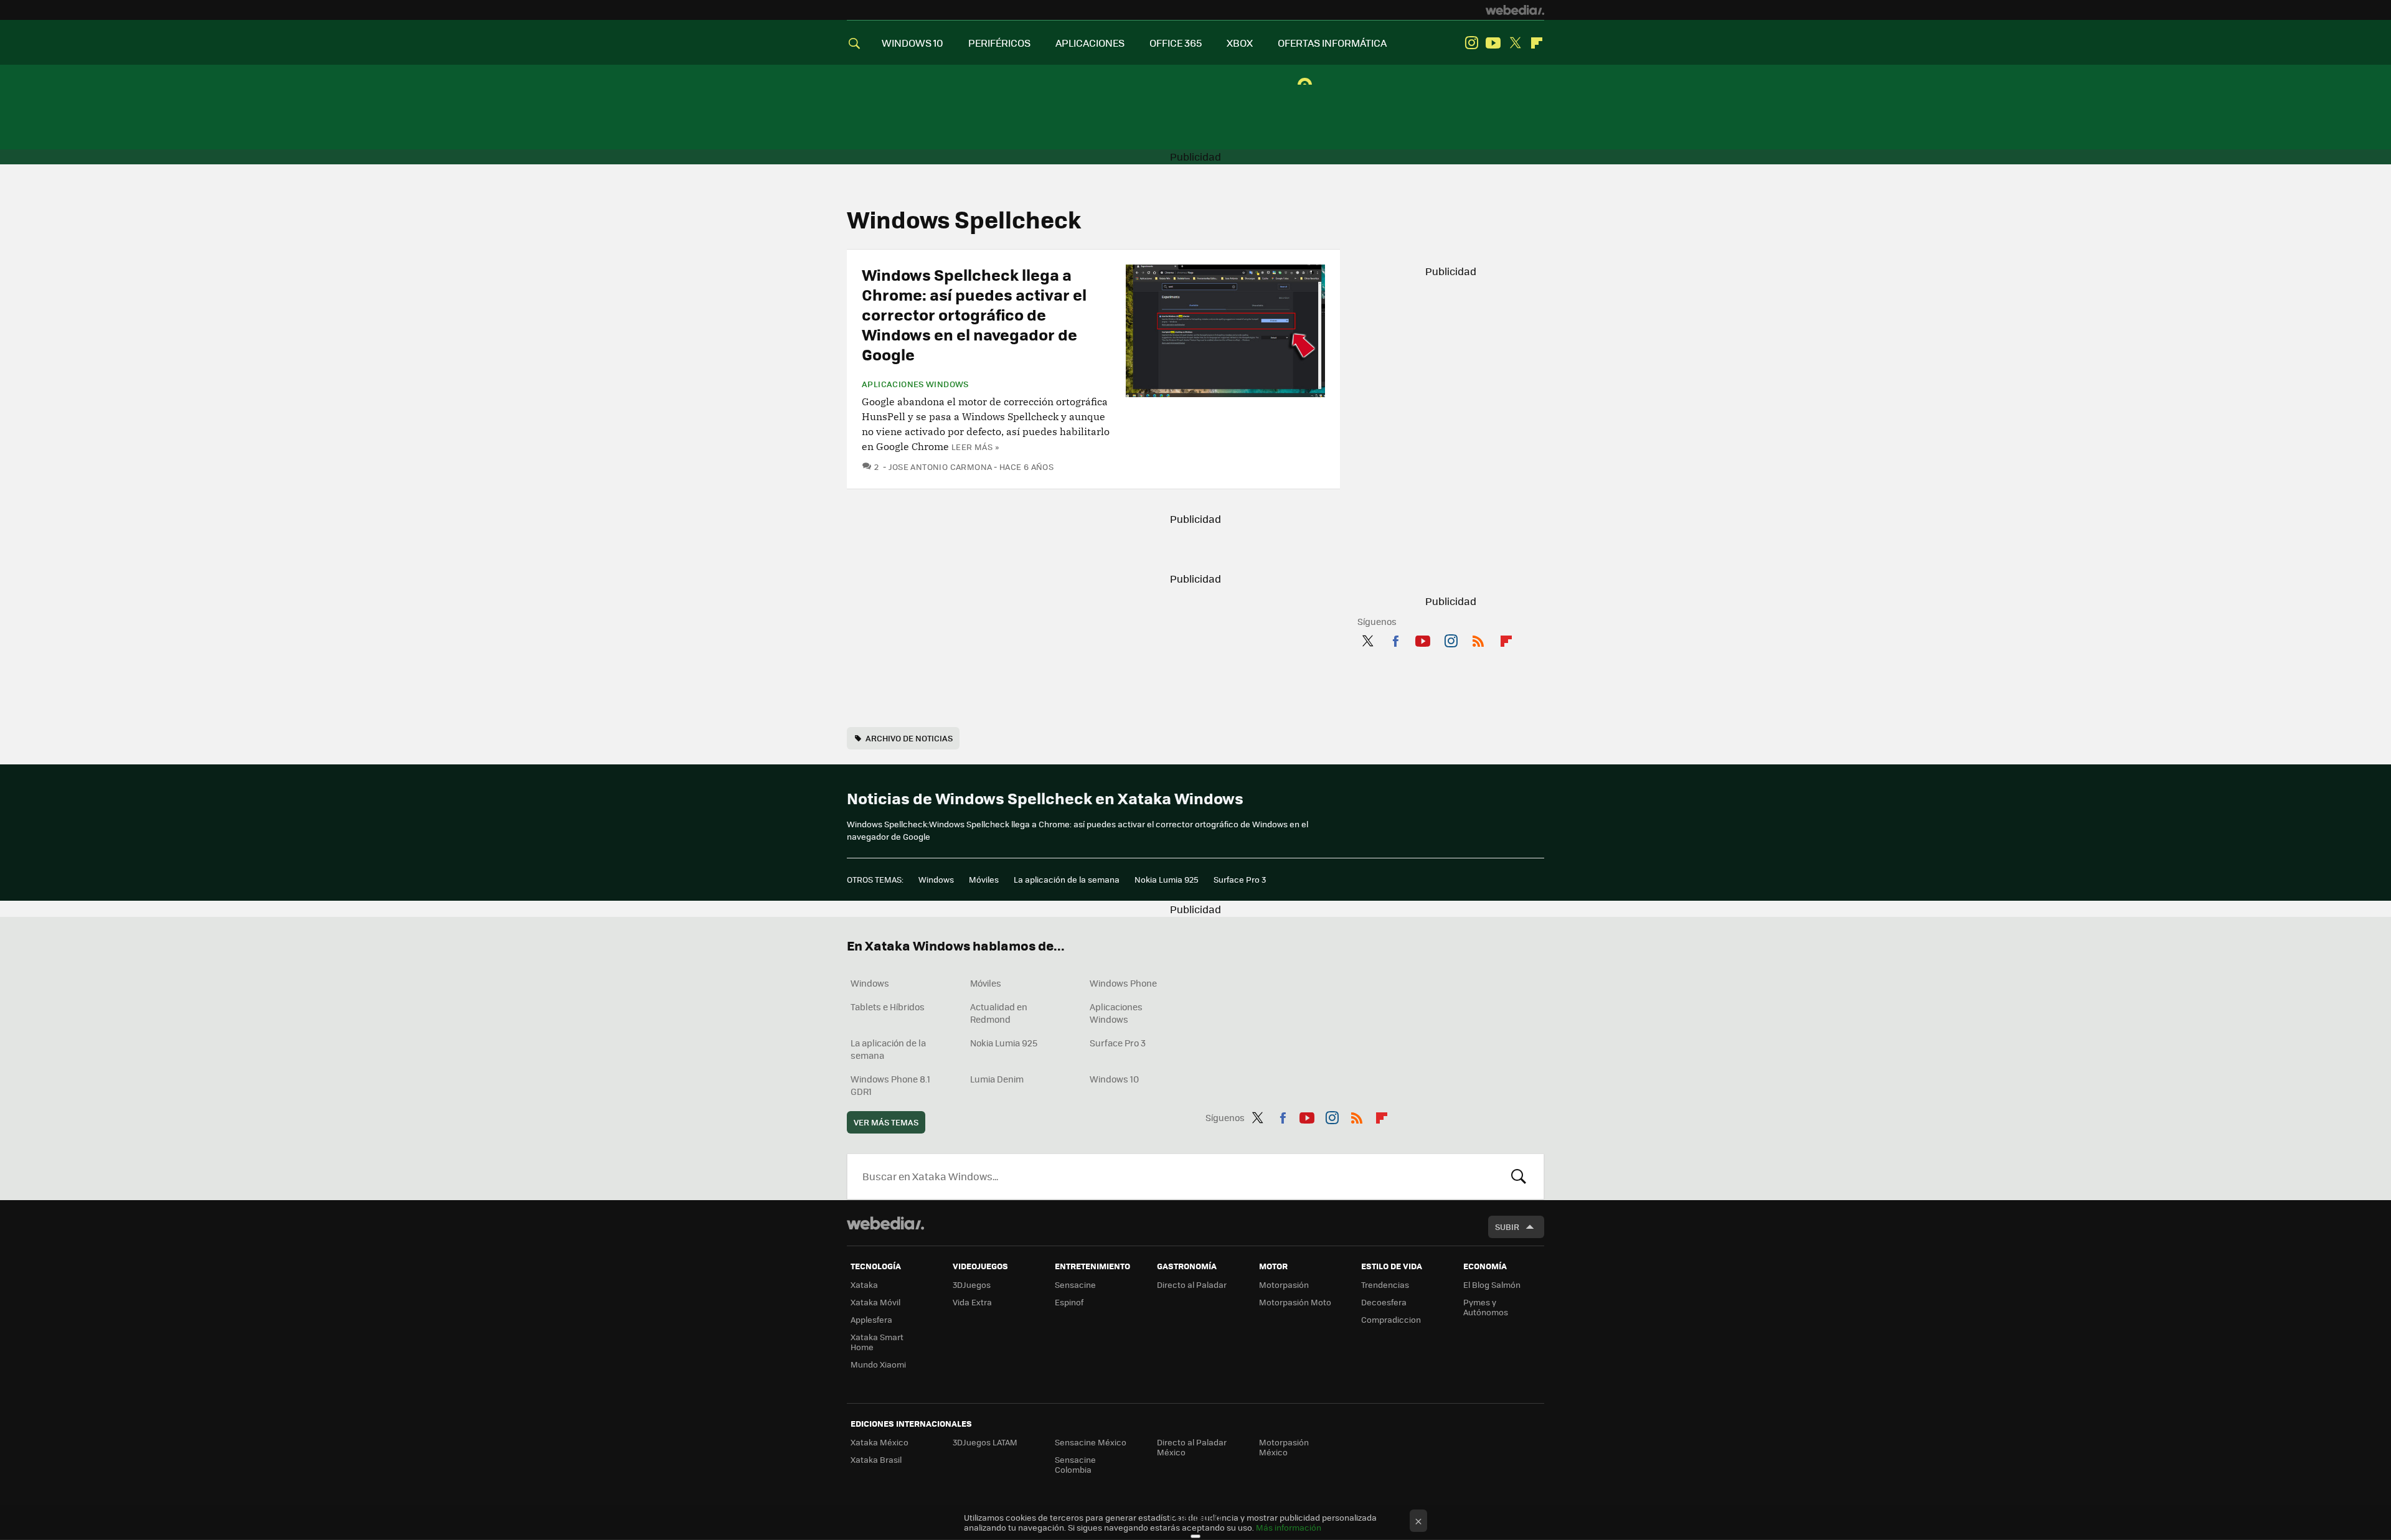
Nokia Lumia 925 (1167, 879)
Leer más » (975, 447)
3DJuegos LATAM (985, 1442)
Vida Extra (972, 1302)
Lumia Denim (997, 1079)
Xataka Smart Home (877, 1342)
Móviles (984, 879)
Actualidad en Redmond (999, 1013)
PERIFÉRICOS (999, 43)
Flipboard (1537, 43)
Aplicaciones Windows (915, 384)
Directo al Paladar (1192, 1284)
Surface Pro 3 (1240, 879)
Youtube (1493, 43)
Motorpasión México (1284, 1447)
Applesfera (871, 1319)
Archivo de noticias (909, 738)
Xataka (864, 1284)
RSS (1478, 639)
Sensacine (1075, 1284)
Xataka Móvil (875, 1302)
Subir (1507, 1227)
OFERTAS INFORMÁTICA (1332, 43)
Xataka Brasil (876, 1459)
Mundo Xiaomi (878, 1364)
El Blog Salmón (1492, 1284)
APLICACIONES (1090, 43)
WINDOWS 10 (913, 43)
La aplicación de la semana (1067, 879)
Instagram (1471, 43)
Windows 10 (1114, 1079)
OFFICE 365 (1176, 43)
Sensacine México (1091, 1442)
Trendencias (1385, 1284)
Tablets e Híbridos (888, 1007)
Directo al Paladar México (1192, 1447)
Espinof (1069, 1302)
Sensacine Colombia (1075, 1464)
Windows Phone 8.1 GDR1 (890, 1085)
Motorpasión (1284, 1284)
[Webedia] (1515, 10)
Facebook (1395, 639)
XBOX (1240, 43)
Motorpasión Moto (1295, 1302)
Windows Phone (1123, 983)
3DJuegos (972, 1284)
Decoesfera (1384, 1302)
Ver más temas (886, 1122)
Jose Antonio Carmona (940, 467)
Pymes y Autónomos (1486, 1307)
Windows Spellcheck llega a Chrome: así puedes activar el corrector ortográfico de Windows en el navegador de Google (974, 314)
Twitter (1515, 43)
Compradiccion (1391, 1319)
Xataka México (880, 1442)
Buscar (1519, 1176)
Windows (936, 879)
